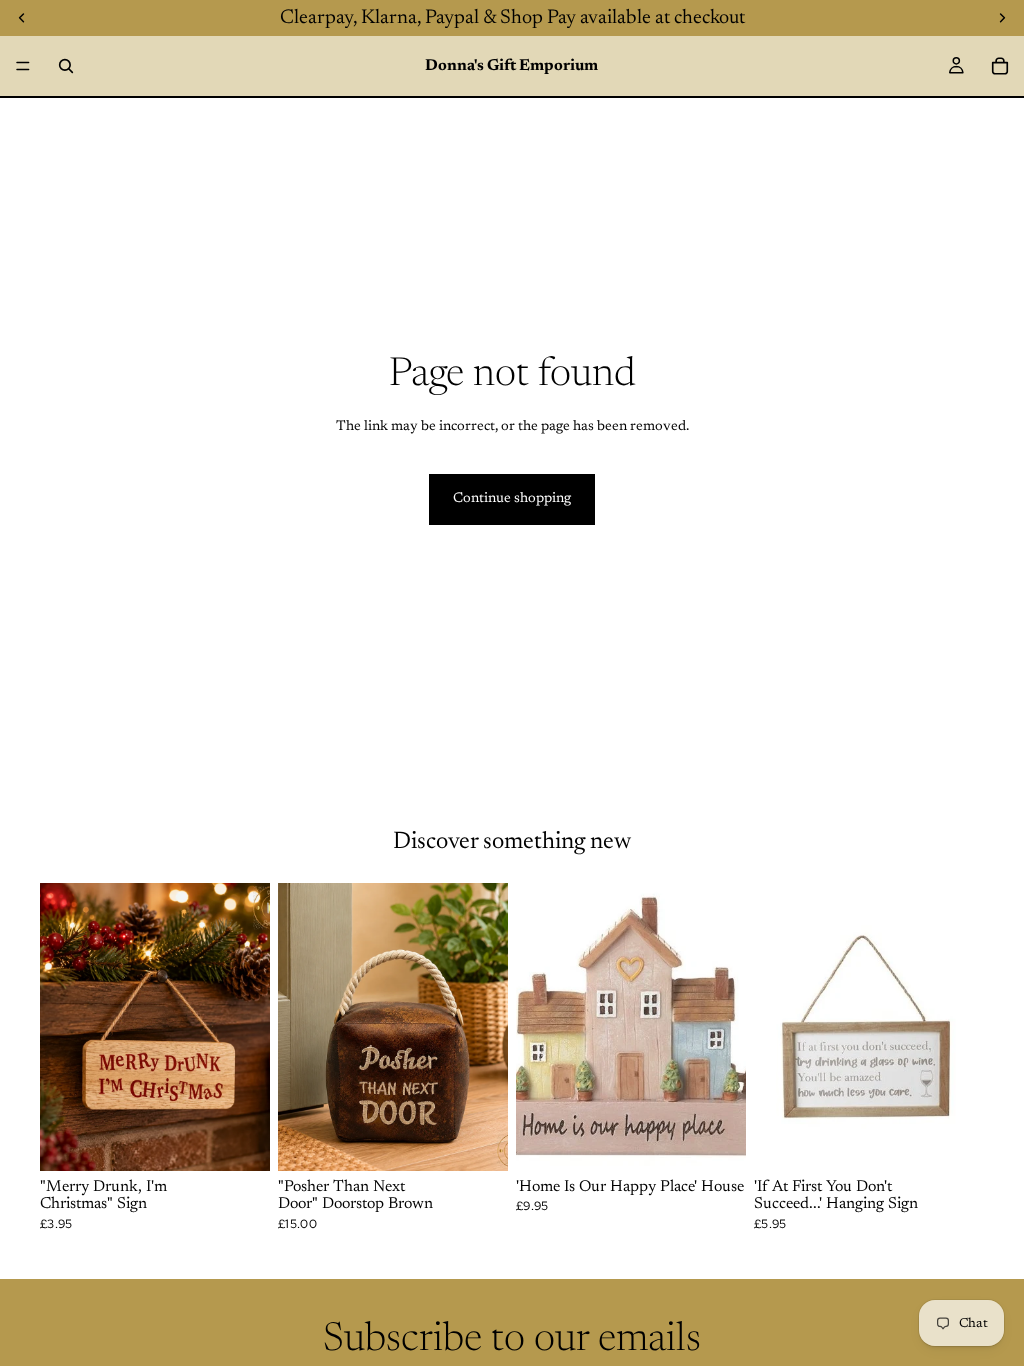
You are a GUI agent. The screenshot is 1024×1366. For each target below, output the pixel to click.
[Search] (66, 66)
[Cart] (1000, 66)
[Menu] (23, 66)
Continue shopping (512, 499)
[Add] (239, 1140)
